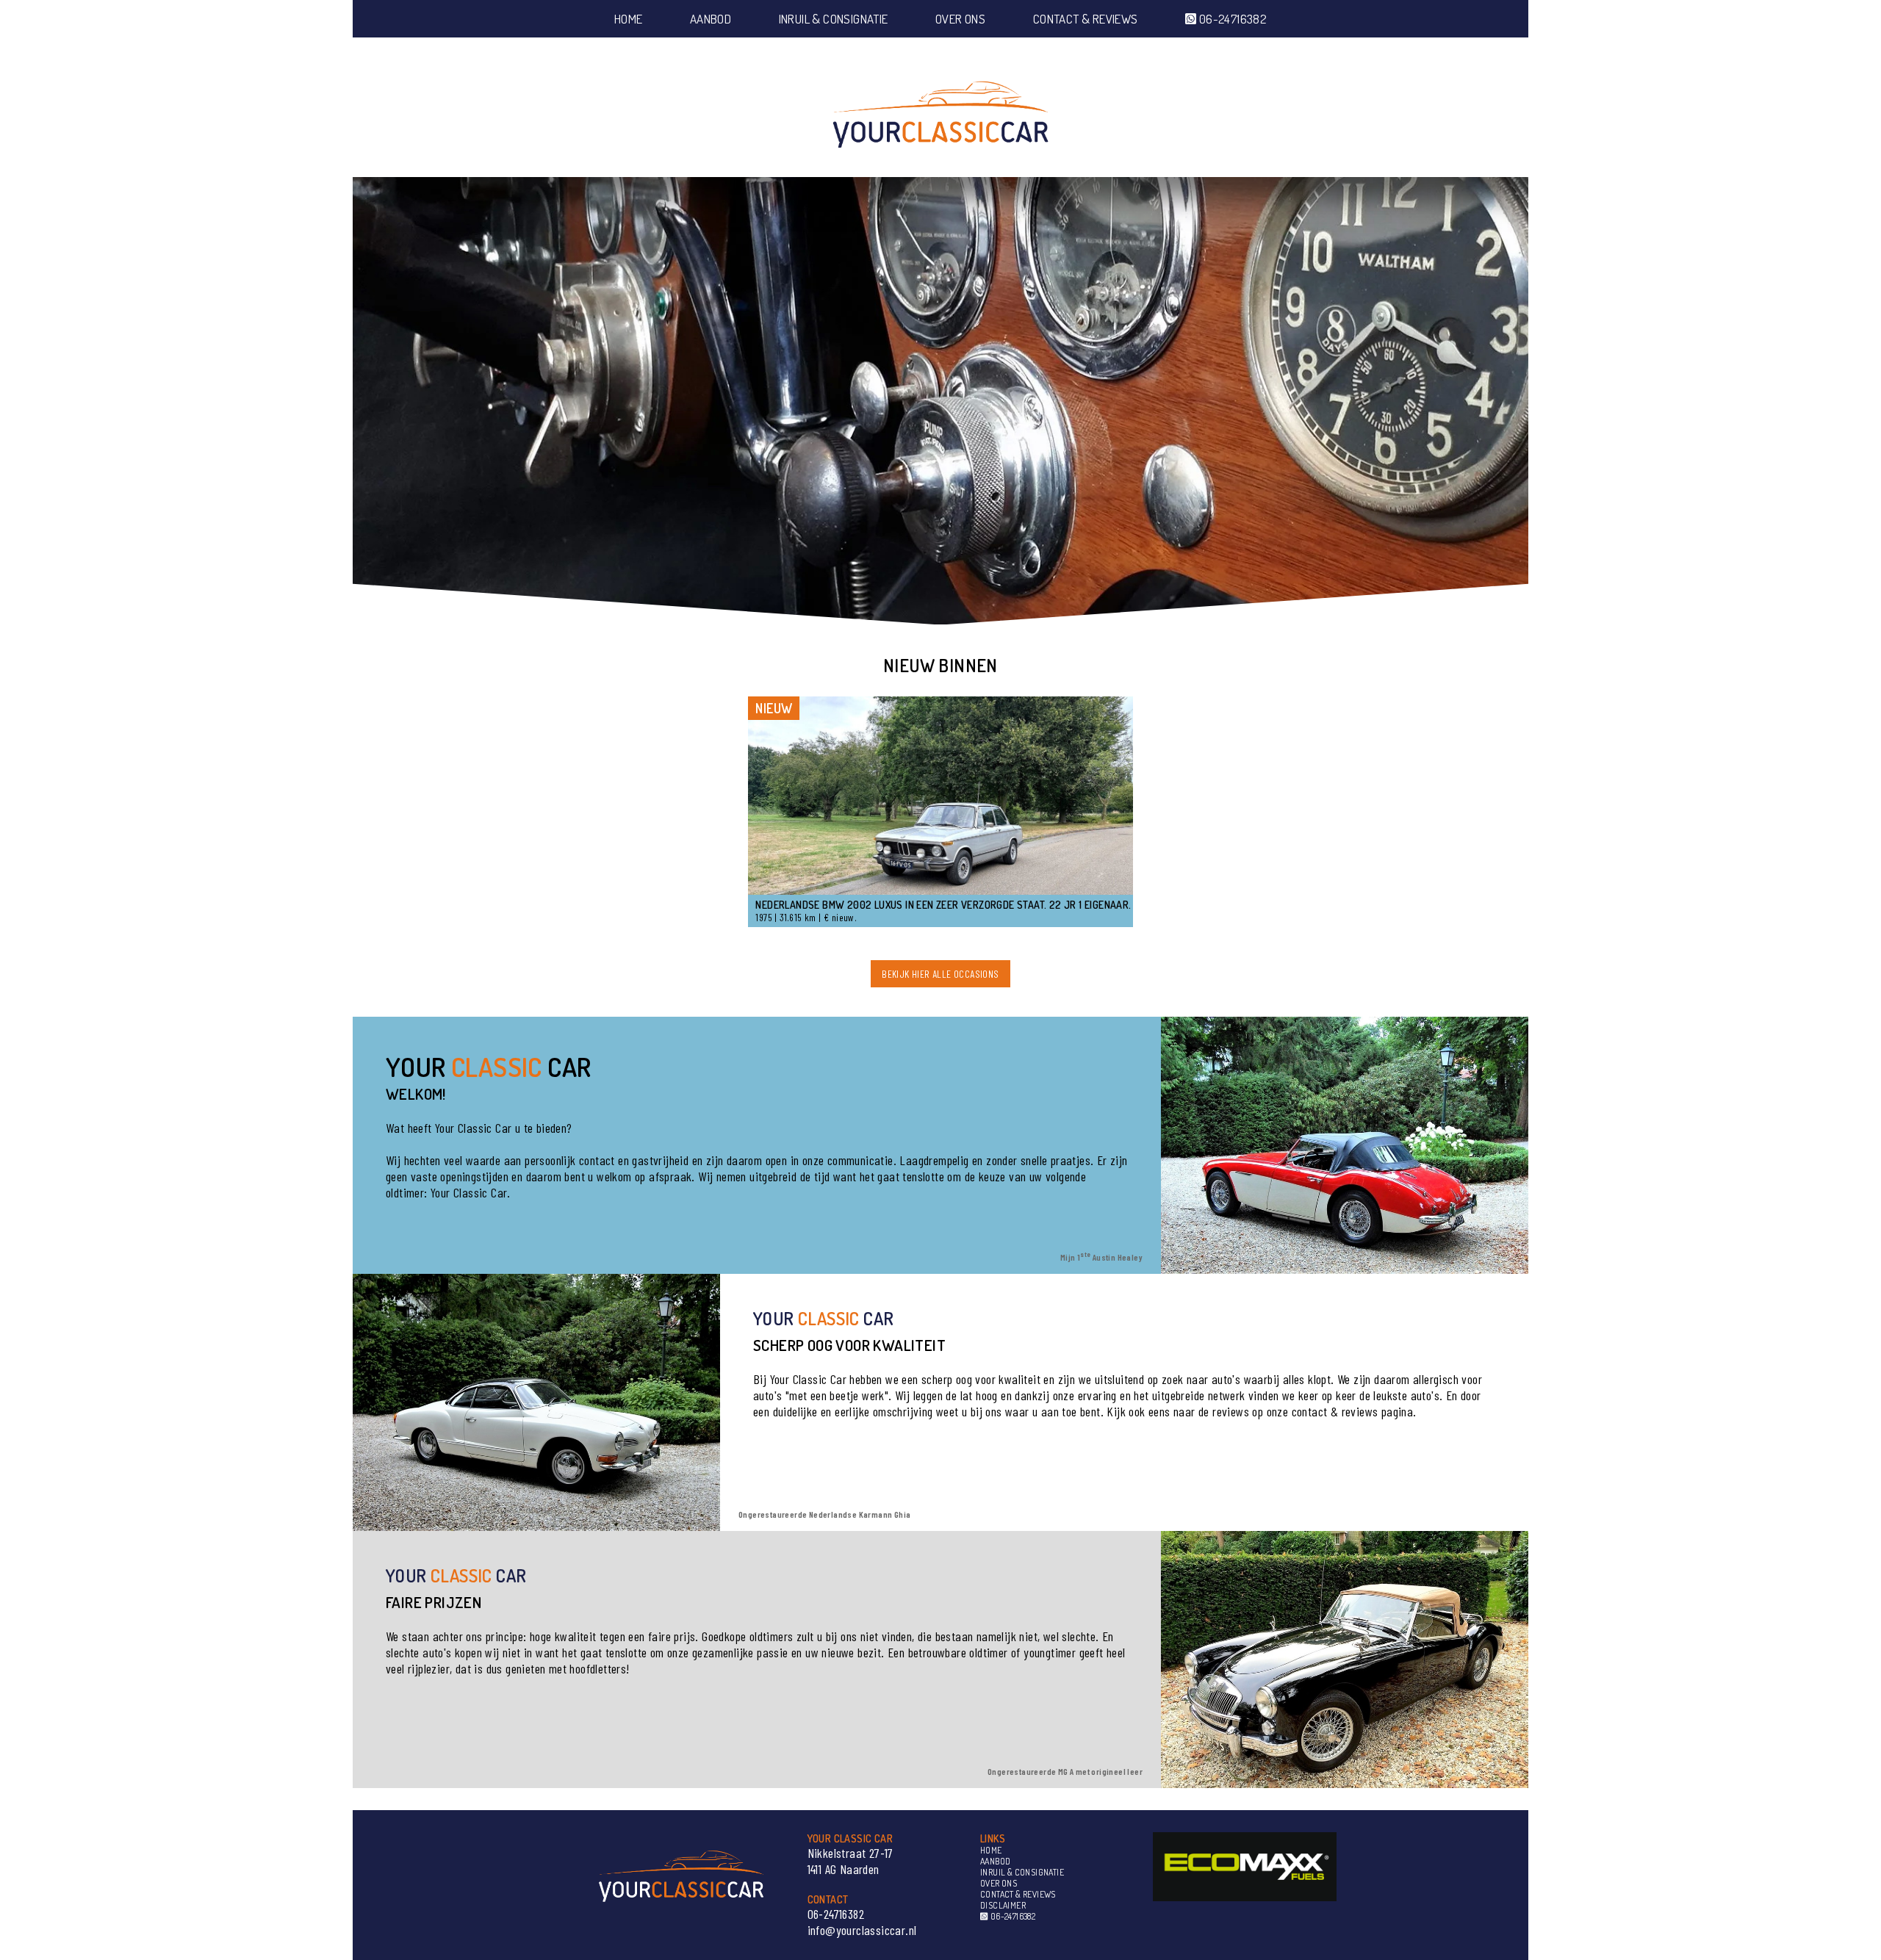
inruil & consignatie (834, 19)
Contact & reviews (1086, 19)
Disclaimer (1003, 1905)
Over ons (960, 19)
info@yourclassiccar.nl (862, 1930)
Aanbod (711, 19)
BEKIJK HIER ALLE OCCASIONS (940, 974)
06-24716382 (1231, 19)
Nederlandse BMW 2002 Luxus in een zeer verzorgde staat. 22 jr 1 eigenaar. (943, 905)
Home (629, 19)
